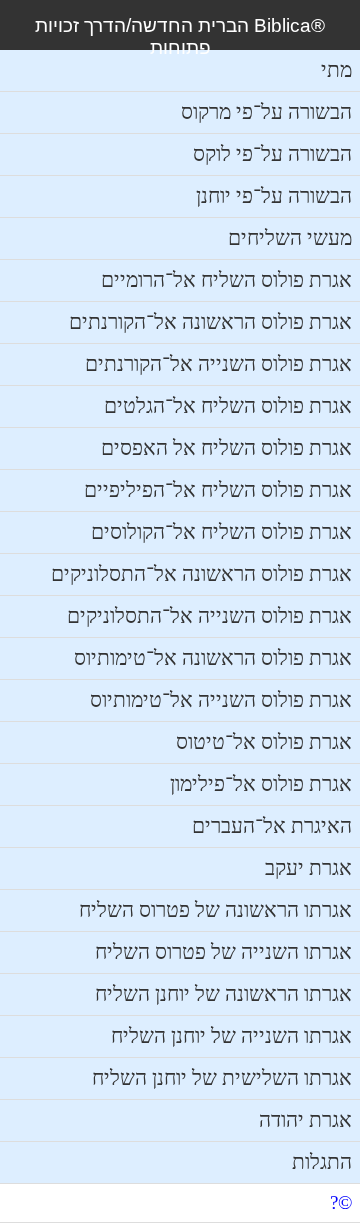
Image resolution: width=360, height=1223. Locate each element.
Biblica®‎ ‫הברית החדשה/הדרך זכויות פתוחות (180, 36)
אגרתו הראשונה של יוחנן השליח (223, 994)
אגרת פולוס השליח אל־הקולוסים (221, 532)
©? (341, 1202)
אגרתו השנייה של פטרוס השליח (223, 952)
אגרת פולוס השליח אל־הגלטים (228, 406)
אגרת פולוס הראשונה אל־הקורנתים (210, 322)
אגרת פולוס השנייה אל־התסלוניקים (209, 616)
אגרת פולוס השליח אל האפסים (226, 448)
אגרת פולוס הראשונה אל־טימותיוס (213, 658)
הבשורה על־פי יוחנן (274, 196)
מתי (336, 70)
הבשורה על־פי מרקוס (266, 112)
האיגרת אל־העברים (272, 826)
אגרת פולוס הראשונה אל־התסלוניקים (201, 574)
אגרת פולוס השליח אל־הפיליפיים (218, 490)
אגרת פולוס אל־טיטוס (264, 742)
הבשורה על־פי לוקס (272, 154)
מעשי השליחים (290, 238)
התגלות (322, 1162)
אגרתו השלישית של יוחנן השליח (222, 1078)
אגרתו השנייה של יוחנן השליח (231, 1036)
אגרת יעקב (308, 868)
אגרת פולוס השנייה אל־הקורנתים (218, 364)
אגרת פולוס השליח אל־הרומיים (226, 280)
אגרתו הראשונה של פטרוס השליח (215, 910)
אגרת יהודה (305, 1120)
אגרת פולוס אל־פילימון (261, 784)
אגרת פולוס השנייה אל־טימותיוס (221, 700)
